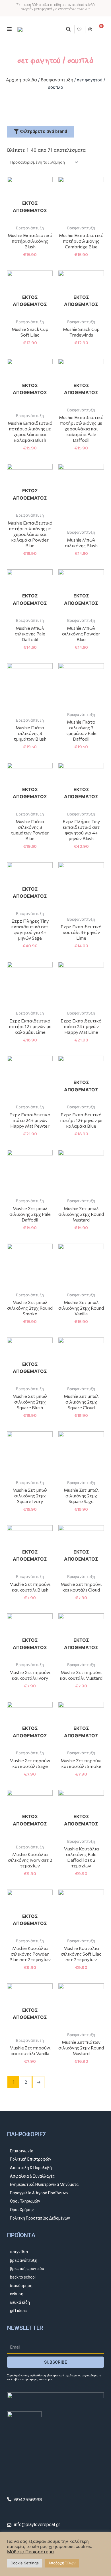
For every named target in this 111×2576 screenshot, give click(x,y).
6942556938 (28, 2499)
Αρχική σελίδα (21, 80)
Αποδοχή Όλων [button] (62, 2563)
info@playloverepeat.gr (37, 2525)
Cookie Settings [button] (25, 2563)
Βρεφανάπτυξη (57, 80)
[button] (69, 29)
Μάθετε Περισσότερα (30, 2552)
